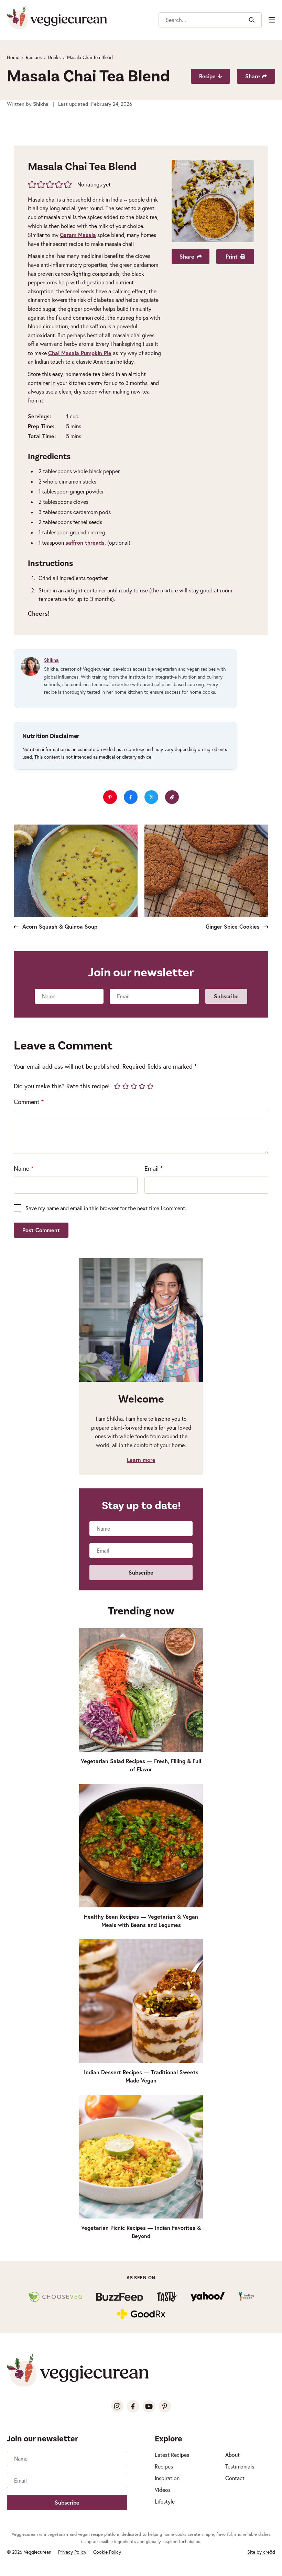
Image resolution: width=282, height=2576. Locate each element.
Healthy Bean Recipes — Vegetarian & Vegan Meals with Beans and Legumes (141, 1921)
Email (154, 1168)
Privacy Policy (72, 2552)
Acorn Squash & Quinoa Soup (59, 926)
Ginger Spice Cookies (234, 926)
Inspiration (167, 2478)
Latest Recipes (172, 2455)
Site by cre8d (261, 2552)
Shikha (51, 660)
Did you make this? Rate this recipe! (62, 1086)
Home (13, 57)
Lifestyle (165, 2501)
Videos (163, 2490)
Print (232, 256)
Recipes (34, 57)
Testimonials (240, 2466)
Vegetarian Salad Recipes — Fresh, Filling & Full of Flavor (141, 1765)
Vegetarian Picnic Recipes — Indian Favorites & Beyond (141, 2232)
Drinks (54, 57)
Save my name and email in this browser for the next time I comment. (106, 1208)
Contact (235, 2478)
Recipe (207, 76)
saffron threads (85, 542)
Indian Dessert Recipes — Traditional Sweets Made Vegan (141, 2076)
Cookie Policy (107, 2552)
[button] (32, 184)
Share (253, 76)
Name (24, 1168)
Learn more (141, 1460)
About (232, 2455)
